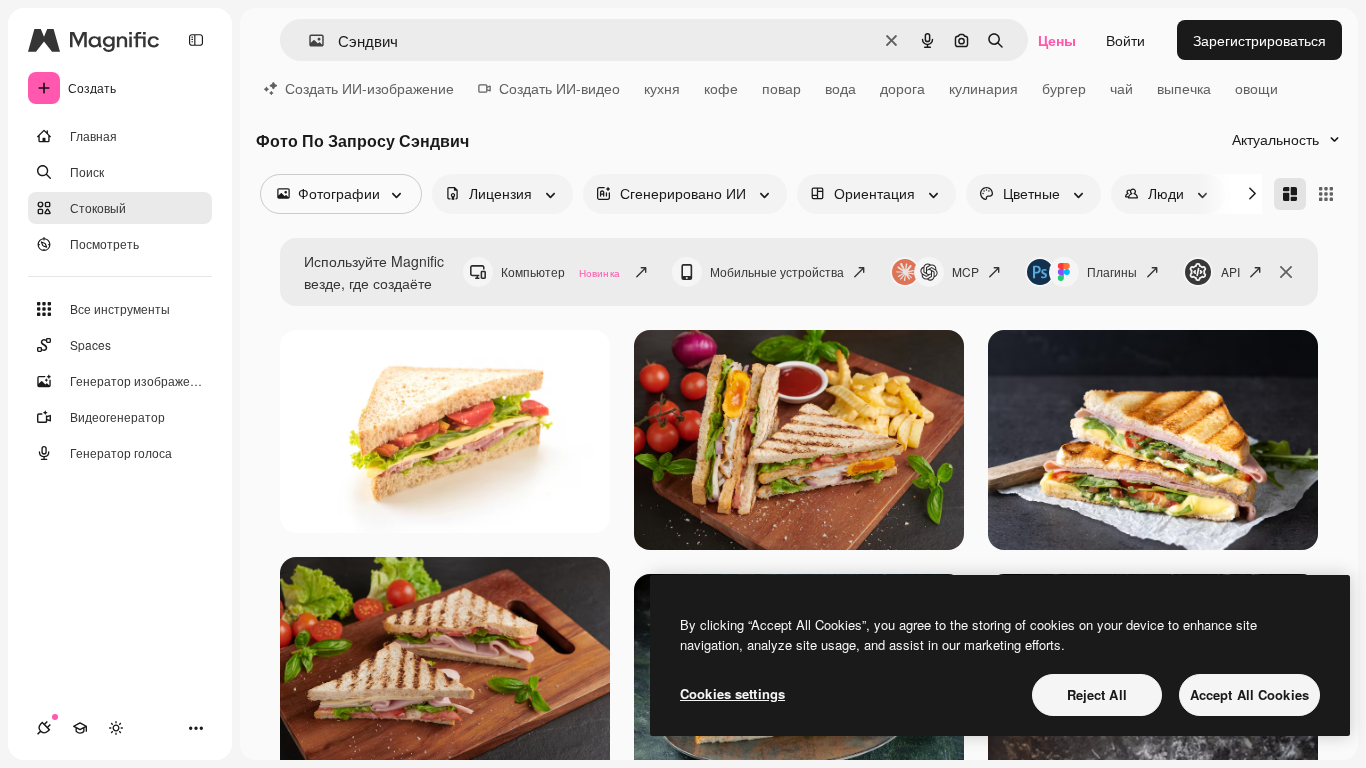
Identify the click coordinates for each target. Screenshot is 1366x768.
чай (1121, 88)
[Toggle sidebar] (196, 40)
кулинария (983, 88)
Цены (1057, 40)
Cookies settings (732, 693)
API (1230, 271)
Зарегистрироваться (1259, 40)
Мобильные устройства (777, 271)
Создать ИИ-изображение (369, 88)
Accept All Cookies (1249, 694)
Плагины (1112, 271)
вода (840, 88)
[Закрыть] (1286, 272)
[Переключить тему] (116, 728)
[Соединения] (44, 728)
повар (781, 88)
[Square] (1326, 194)
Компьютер (560, 271)
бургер (1064, 88)
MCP (965, 271)
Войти (1125, 40)
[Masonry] (1290, 194)
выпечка (1184, 88)
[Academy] (80, 728)
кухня (662, 88)
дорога (902, 88)
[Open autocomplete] (308, 40)
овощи (1256, 88)
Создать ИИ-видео (559, 88)
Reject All (1097, 694)
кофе (721, 88)
